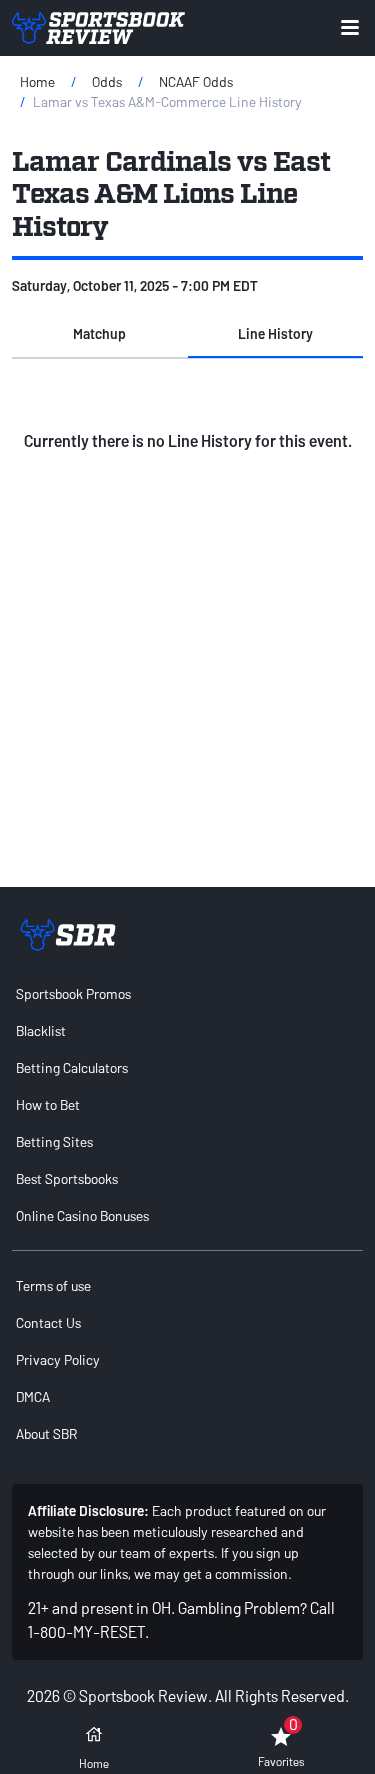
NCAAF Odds (196, 81)
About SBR (46, 1433)
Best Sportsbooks (67, 1178)
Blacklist (41, 1030)
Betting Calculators (72, 1067)
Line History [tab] (275, 333)
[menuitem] (187, 993)
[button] (100, 334)
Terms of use (53, 1285)
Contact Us (48, 1322)
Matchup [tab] (99, 333)
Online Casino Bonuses (82, 1215)
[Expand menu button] (350, 27)
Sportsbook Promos (73, 993)
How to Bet (48, 1104)
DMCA (33, 1396)
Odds (107, 81)
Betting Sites (54, 1141)
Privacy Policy (58, 1359)
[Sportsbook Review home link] (68, 935)
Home (37, 81)
